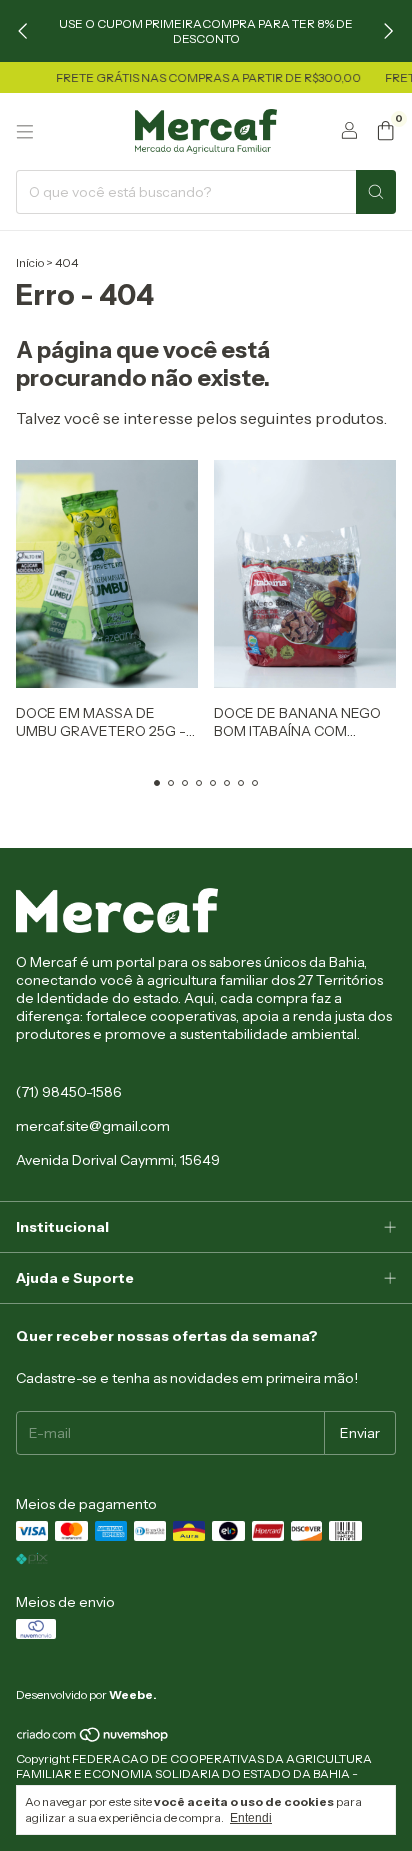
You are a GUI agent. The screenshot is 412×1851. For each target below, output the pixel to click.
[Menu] (25, 132)
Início (30, 262)
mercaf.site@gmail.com (93, 1126)
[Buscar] (376, 192)
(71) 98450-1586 (69, 1092)
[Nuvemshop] (93, 1738)
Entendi (251, 1818)
